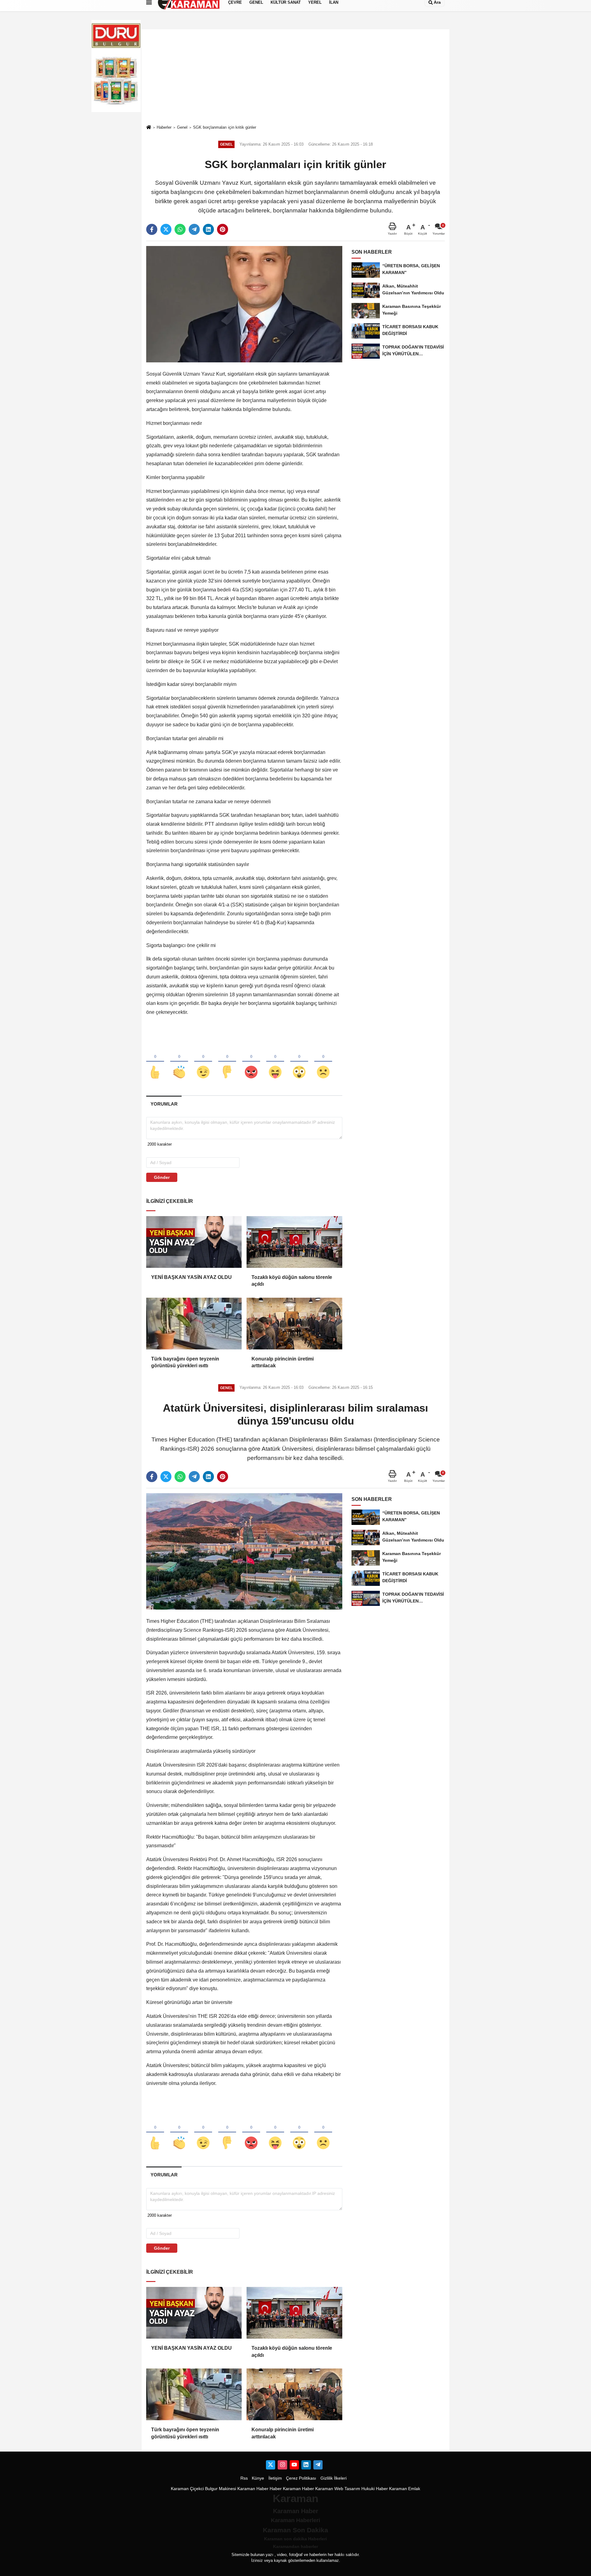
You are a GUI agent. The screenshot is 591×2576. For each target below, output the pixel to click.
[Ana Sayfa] (149, 128)
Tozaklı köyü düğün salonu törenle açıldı (292, 1281)
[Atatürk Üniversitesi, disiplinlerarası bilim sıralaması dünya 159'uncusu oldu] (244, 1551)
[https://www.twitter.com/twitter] (271, 2465)
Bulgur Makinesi (221, 2489)
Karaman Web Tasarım (338, 2489)
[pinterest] (223, 229)
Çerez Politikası (301, 2478)
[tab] (164, 1104)
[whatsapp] (180, 229)
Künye (258, 2478)
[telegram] (194, 229)
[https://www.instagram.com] (282, 2465)
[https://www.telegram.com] (318, 2465)
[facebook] (152, 229)
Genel (182, 127)
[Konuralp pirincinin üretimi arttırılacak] (294, 1324)
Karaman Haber (253, 2489)
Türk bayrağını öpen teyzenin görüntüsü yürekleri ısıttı (185, 1362)
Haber (276, 2489)
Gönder (162, 1177)
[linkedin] (208, 229)
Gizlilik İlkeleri (334, 2478)
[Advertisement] (295, 77)
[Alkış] (179, 1062)
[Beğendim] (155, 1062)
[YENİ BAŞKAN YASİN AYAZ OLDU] (194, 1242)
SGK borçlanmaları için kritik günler (225, 127)
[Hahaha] (275, 1062)
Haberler (164, 127)
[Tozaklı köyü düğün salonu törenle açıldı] (294, 1242)
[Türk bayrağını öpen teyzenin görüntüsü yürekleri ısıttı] (194, 1324)
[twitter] (166, 229)
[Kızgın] (251, 1062)
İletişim (275, 2478)
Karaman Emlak (405, 2489)
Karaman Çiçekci (187, 2489)
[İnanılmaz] (299, 1062)
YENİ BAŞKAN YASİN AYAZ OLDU (191, 1277)
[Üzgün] (323, 1062)
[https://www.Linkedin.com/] (306, 2465)
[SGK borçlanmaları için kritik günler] (244, 304)
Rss (244, 2478)
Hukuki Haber (375, 2489)
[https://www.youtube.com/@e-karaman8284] (294, 2465)
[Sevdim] (203, 1062)
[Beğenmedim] (227, 1062)
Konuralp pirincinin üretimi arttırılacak (283, 1362)
